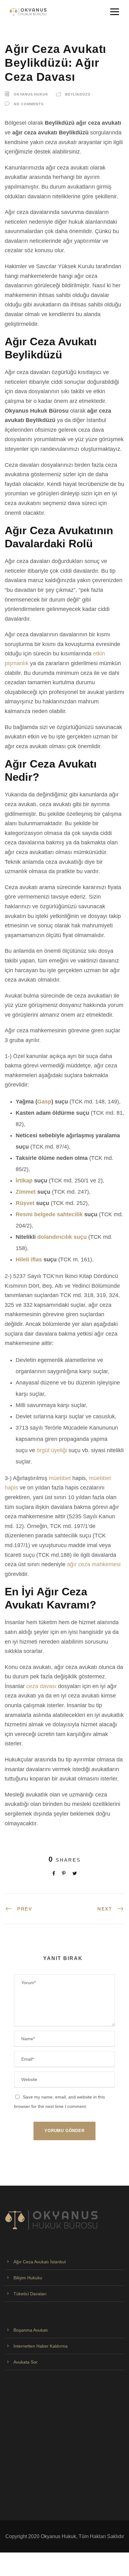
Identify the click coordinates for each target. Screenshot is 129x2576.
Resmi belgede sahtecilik (49, 1214)
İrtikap (24, 1181)
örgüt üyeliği (52, 1450)
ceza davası (41, 1686)
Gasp (44, 1102)
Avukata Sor (26, 2362)
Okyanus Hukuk (31, 94)
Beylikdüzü (78, 94)
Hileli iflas (29, 1259)
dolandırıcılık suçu (62, 1237)
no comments (29, 104)
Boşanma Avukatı (31, 2330)
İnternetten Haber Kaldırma (41, 2346)
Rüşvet (25, 1203)
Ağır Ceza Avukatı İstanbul (40, 2262)
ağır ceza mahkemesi (94, 1564)
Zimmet (26, 1192)
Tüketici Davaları (30, 2294)
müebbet (60, 1478)
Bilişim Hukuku (28, 2278)
